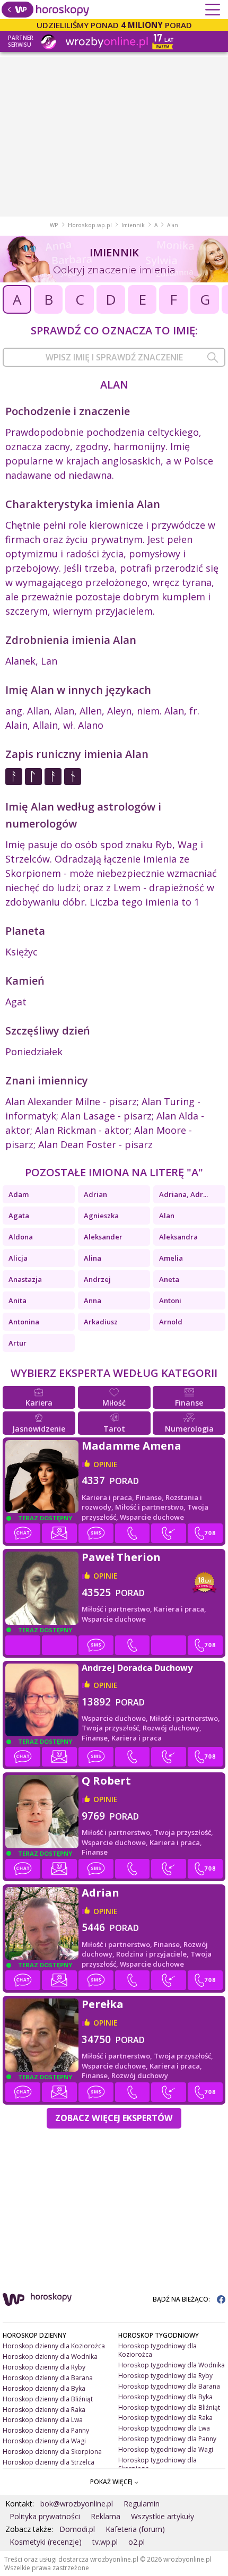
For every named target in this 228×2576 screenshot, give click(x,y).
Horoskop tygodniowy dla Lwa (164, 2428)
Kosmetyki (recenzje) (46, 2542)
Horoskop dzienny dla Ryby (44, 2367)
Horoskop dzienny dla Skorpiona (52, 2452)
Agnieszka (101, 1216)
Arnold (171, 1322)
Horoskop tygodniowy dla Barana (169, 2386)
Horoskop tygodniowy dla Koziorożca (157, 2350)
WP (54, 225)
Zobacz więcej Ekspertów (114, 2118)
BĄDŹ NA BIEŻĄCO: (182, 2299)
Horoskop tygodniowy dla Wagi (166, 2449)
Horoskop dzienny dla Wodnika (50, 2357)
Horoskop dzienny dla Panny (46, 2430)
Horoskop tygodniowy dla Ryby (165, 2376)
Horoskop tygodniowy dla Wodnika (172, 2365)
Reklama (106, 2516)
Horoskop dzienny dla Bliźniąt (48, 2399)
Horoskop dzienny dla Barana (48, 2378)
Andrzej (97, 1279)
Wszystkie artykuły (163, 2516)
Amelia (171, 1258)
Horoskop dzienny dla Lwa (43, 2420)
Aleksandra (178, 1237)
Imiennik (133, 225)
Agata (19, 1216)
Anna (93, 1300)
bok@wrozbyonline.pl (77, 2504)
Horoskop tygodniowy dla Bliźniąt (169, 2407)
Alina (93, 1258)
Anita (17, 1300)
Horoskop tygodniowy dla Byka (165, 2397)
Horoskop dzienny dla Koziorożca (54, 2346)
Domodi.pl (77, 2529)
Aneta (169, 1279)
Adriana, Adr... (183, 1194)
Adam (19, 1194)
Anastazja (25, 1279)
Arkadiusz (101, 1322)
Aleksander (103, 1237)
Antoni (170, 1300)
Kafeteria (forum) (135, 2529)
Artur (17, 1343)
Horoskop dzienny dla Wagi (44, 2441)
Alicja (18, 1258)
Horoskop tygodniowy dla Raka (165, 2418)
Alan (167, 1216)
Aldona (21, 1237)
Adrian (95, 1194)
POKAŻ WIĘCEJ (112, 2482)
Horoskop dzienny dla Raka (44, 2410)
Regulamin (142, 2504)
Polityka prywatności (45, 2516)
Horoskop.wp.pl (90, 225)
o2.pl (137, 2542)
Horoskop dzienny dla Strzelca (49, 2462)
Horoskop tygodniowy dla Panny (167, 2439)
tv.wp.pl (105, 2542)
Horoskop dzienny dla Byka (44, 2388)
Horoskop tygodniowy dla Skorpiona (157, 2464)
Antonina (24, 1322)
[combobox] (114, 357)
